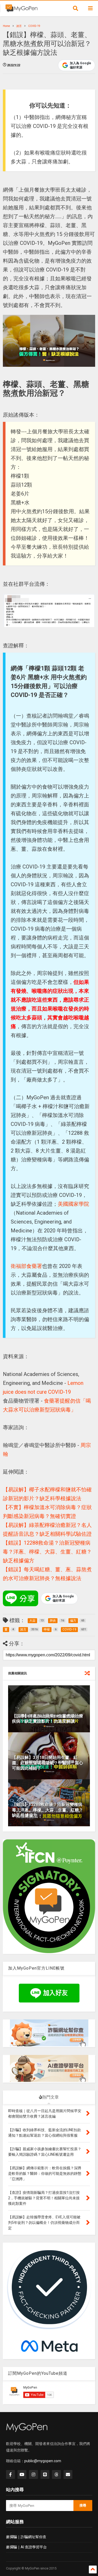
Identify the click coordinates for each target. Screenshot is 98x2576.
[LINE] (45, 2474)
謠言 (19, 26)
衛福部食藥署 (26, 1266)
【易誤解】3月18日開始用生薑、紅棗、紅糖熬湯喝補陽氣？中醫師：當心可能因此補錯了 (48, 1763)
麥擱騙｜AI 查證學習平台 (26, 2547)
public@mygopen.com (43, 2461)
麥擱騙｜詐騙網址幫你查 (26, 2537)
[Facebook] (10, 2474)
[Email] (68, 2474)
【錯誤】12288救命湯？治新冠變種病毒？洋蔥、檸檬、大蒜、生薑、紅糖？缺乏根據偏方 (47, 1552)
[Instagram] (33, 2474)
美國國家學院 (73, 1204)
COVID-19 (34, 26)
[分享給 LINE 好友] (21, 1598)
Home (6, 26)
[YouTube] (22, 2474)
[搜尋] (76, 8)
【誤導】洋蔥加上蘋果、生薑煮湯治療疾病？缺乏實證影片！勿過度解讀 (48, 1719)
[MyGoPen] (21, 10)
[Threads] (56, 2474)
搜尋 (83, 2505)
